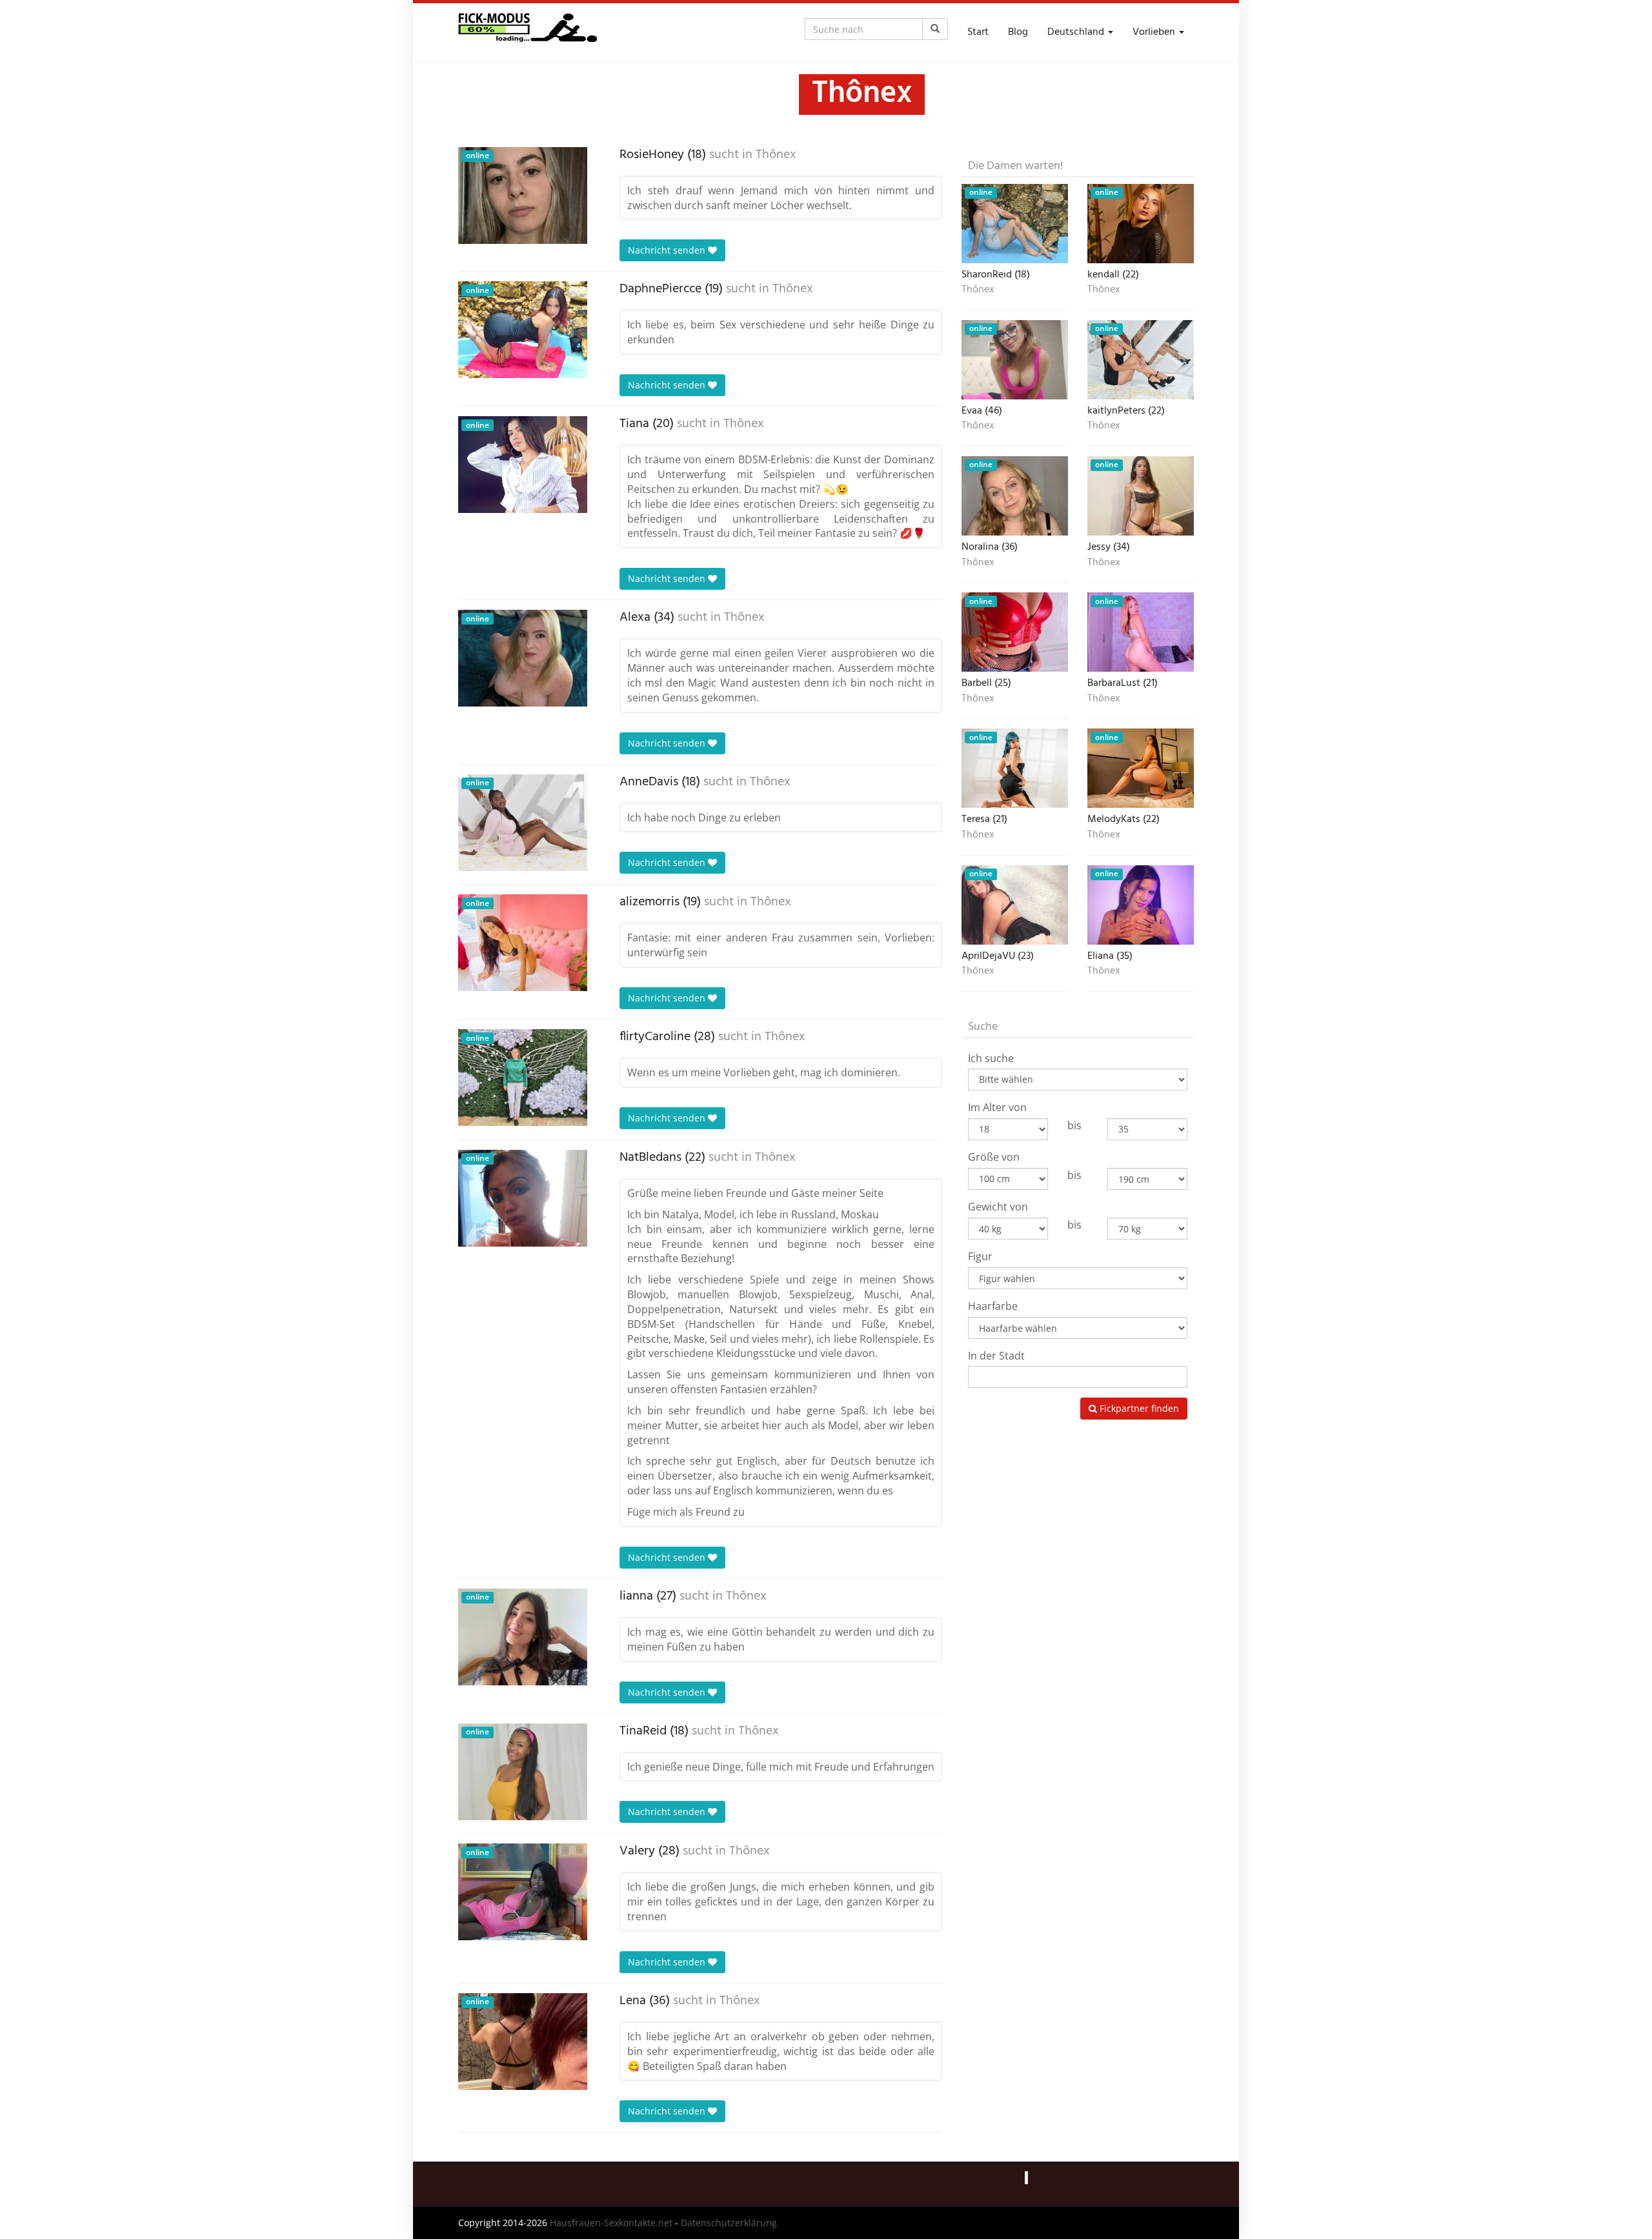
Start (978, 32)
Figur (980, 1256)
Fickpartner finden (1138, 1408)
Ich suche (991, 1058)
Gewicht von (998, 1207)
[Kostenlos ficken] (528, 32)
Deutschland (1077, 32)
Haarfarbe (993, 1306)
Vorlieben (1155, 32)
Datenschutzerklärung (729, 2223)
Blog (1018, 32)
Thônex (776, 155)
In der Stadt (996, 1356)
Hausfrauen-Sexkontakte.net (611, 2223)
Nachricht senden (668, 250)
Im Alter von (997, 1107)
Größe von (994, 1157)
